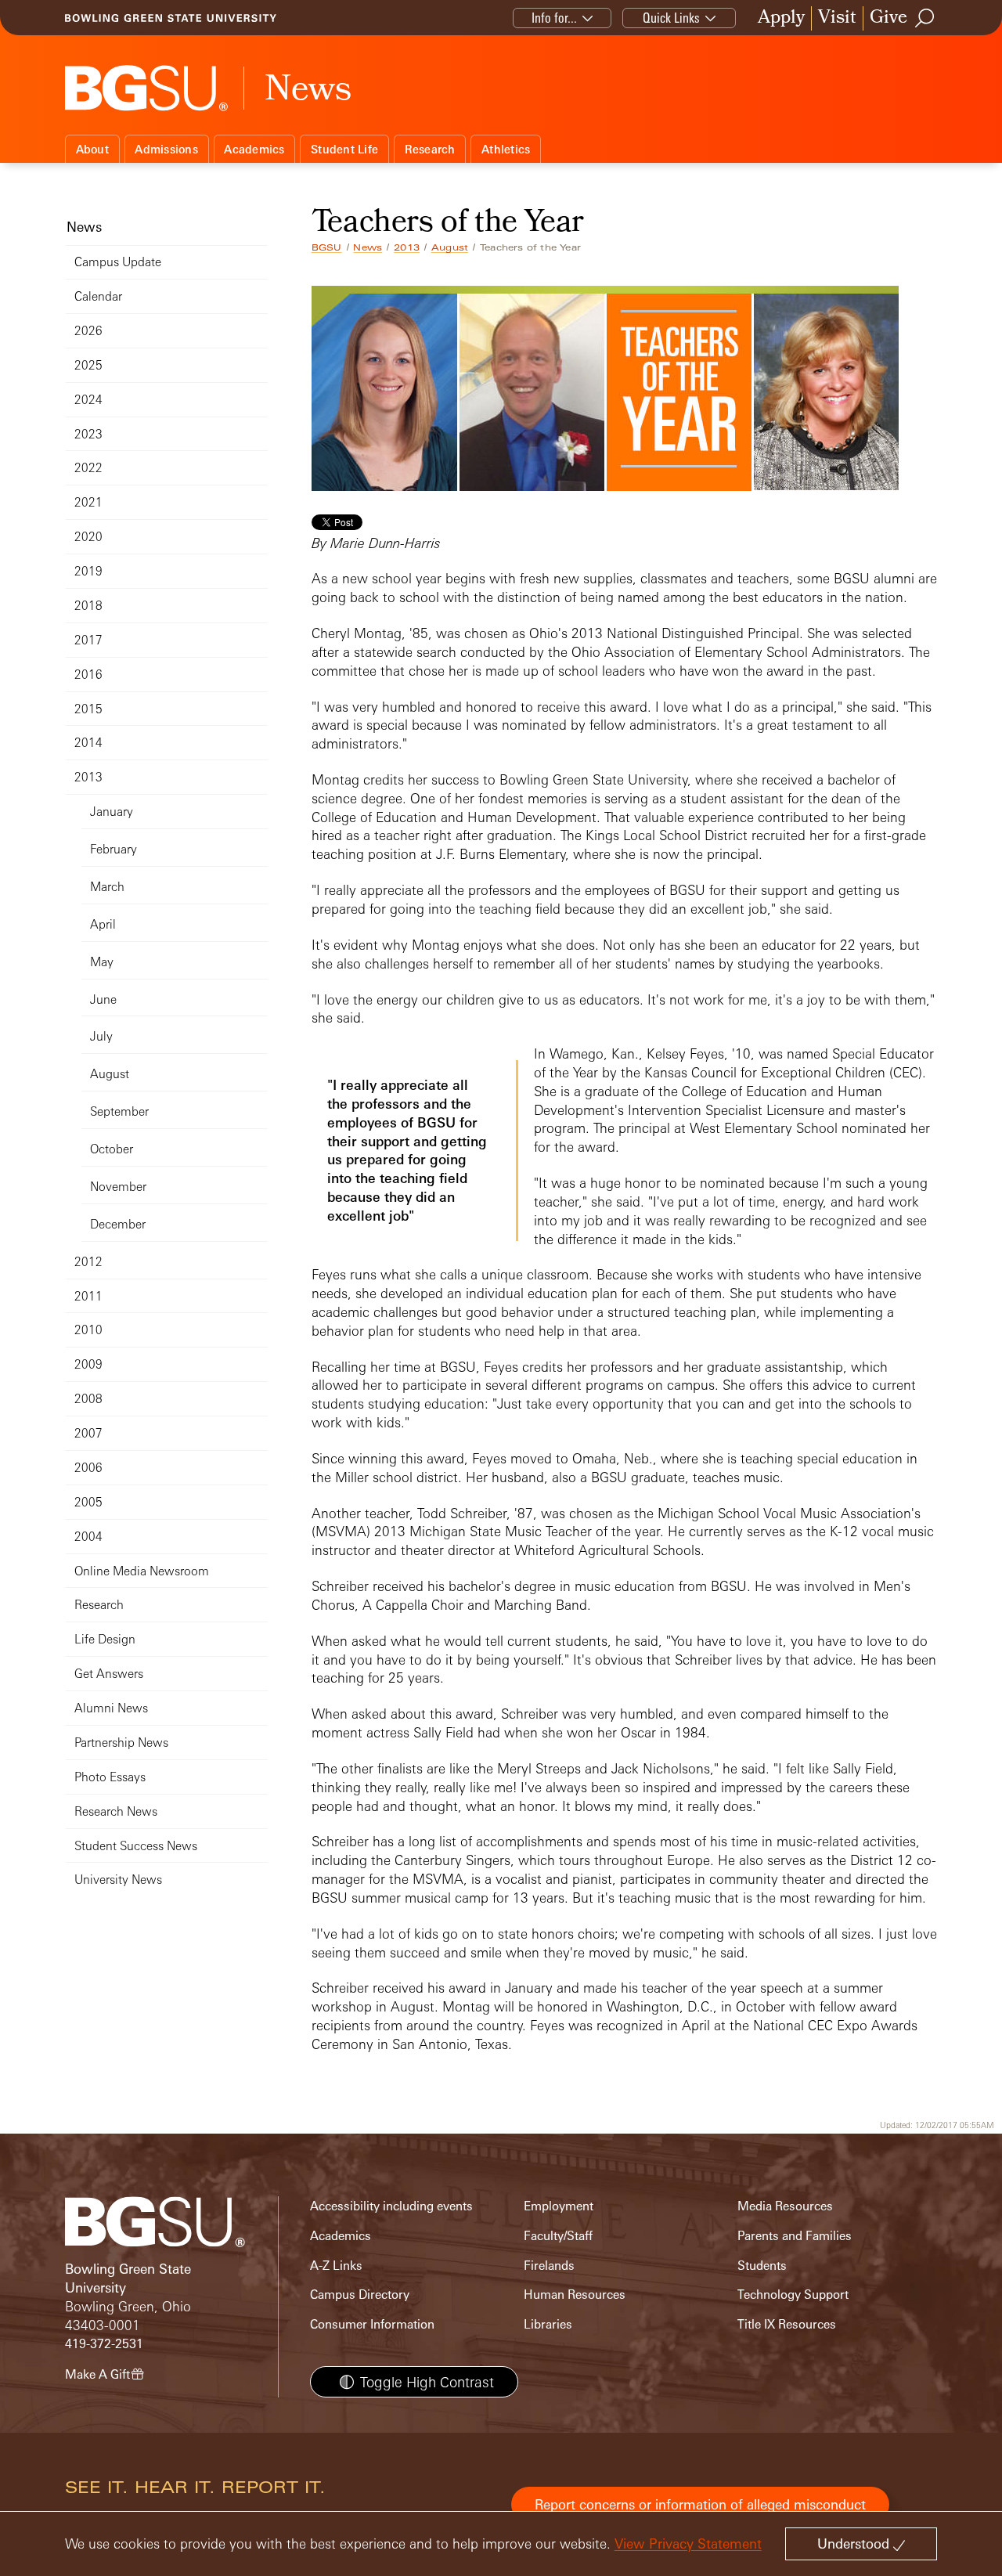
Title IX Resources (787, 2324)
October (112, 1149)
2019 (88, 571)
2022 (88, 468)
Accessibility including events (391, 2206)
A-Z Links (336, 2266)
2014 (88, 743)
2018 (88, 606)
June (103, 999)
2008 (88, 1399)
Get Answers (109, 1674)
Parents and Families (795, 2236)
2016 (88, 675)
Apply (781, 18)
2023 (88, 434)
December (118, 1224)
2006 (88, 1468)
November (118, 1187)
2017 (88, 640)
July (101, 1036)
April (103, 924)
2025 (88, 365)
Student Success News (136, 1846)
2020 (88, 537)
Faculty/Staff (558, 2236)
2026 (88, 331)
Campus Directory (360, 2295)
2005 (88, 1502)
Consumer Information (372, 2324)
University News (118, 1880)
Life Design (105, 1639)
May (102, 962)
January (112, 812)
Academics (254, 149)
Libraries (548, 2324)
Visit (837, 18)
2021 (88, 502)
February (114, 849)
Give (888, 18)
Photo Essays (110, 1777)
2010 (88, 1330)
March (107, 887)
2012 (88, 1262)
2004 (88, 1537)
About (92, 149)
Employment (559, 2206)
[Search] (925, 18)
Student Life (344, 149)
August (450, 247)
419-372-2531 (104, 2344)
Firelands (549, 2266)
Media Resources (785, 2206)
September (119, 1111)
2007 (88, 1433)
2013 (407, 247)
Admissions (166, 149)
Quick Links (671, 18)
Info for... (554, 18)
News (368, 247)
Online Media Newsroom (142, 1571)
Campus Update (118, 262)
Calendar (98, 296)
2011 (88, 1296)
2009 (88, 1364)
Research (430, 149)
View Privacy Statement (688, 2544)
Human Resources (575, 2295)
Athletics (506, 149)
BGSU (327, 247)
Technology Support (793, 2295)
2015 (88, 709)
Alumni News (111, 1708)
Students (762, 2266)
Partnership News (121, 1743)
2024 (88, 400)
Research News (116, 1811)
